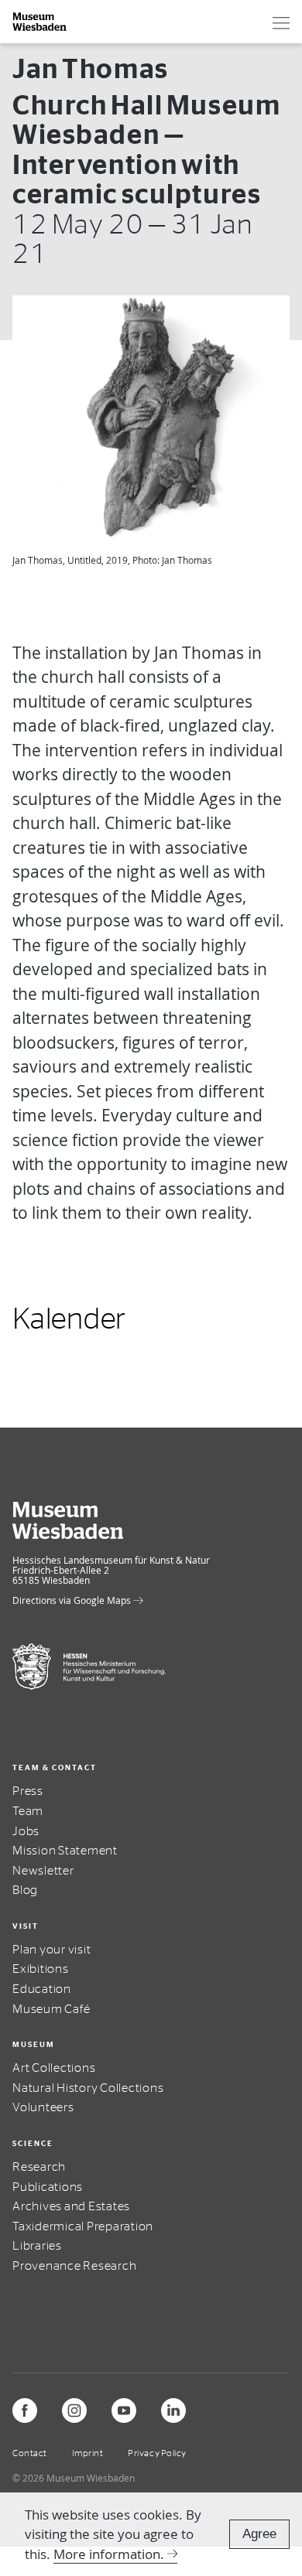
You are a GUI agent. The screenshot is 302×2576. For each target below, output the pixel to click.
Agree (259, 2534)
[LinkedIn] (173, 2411)
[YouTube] (124, 2411)
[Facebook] (25, 2411)
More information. (109, 2554)
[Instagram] (74, 2411)
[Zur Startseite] (40, 22)
